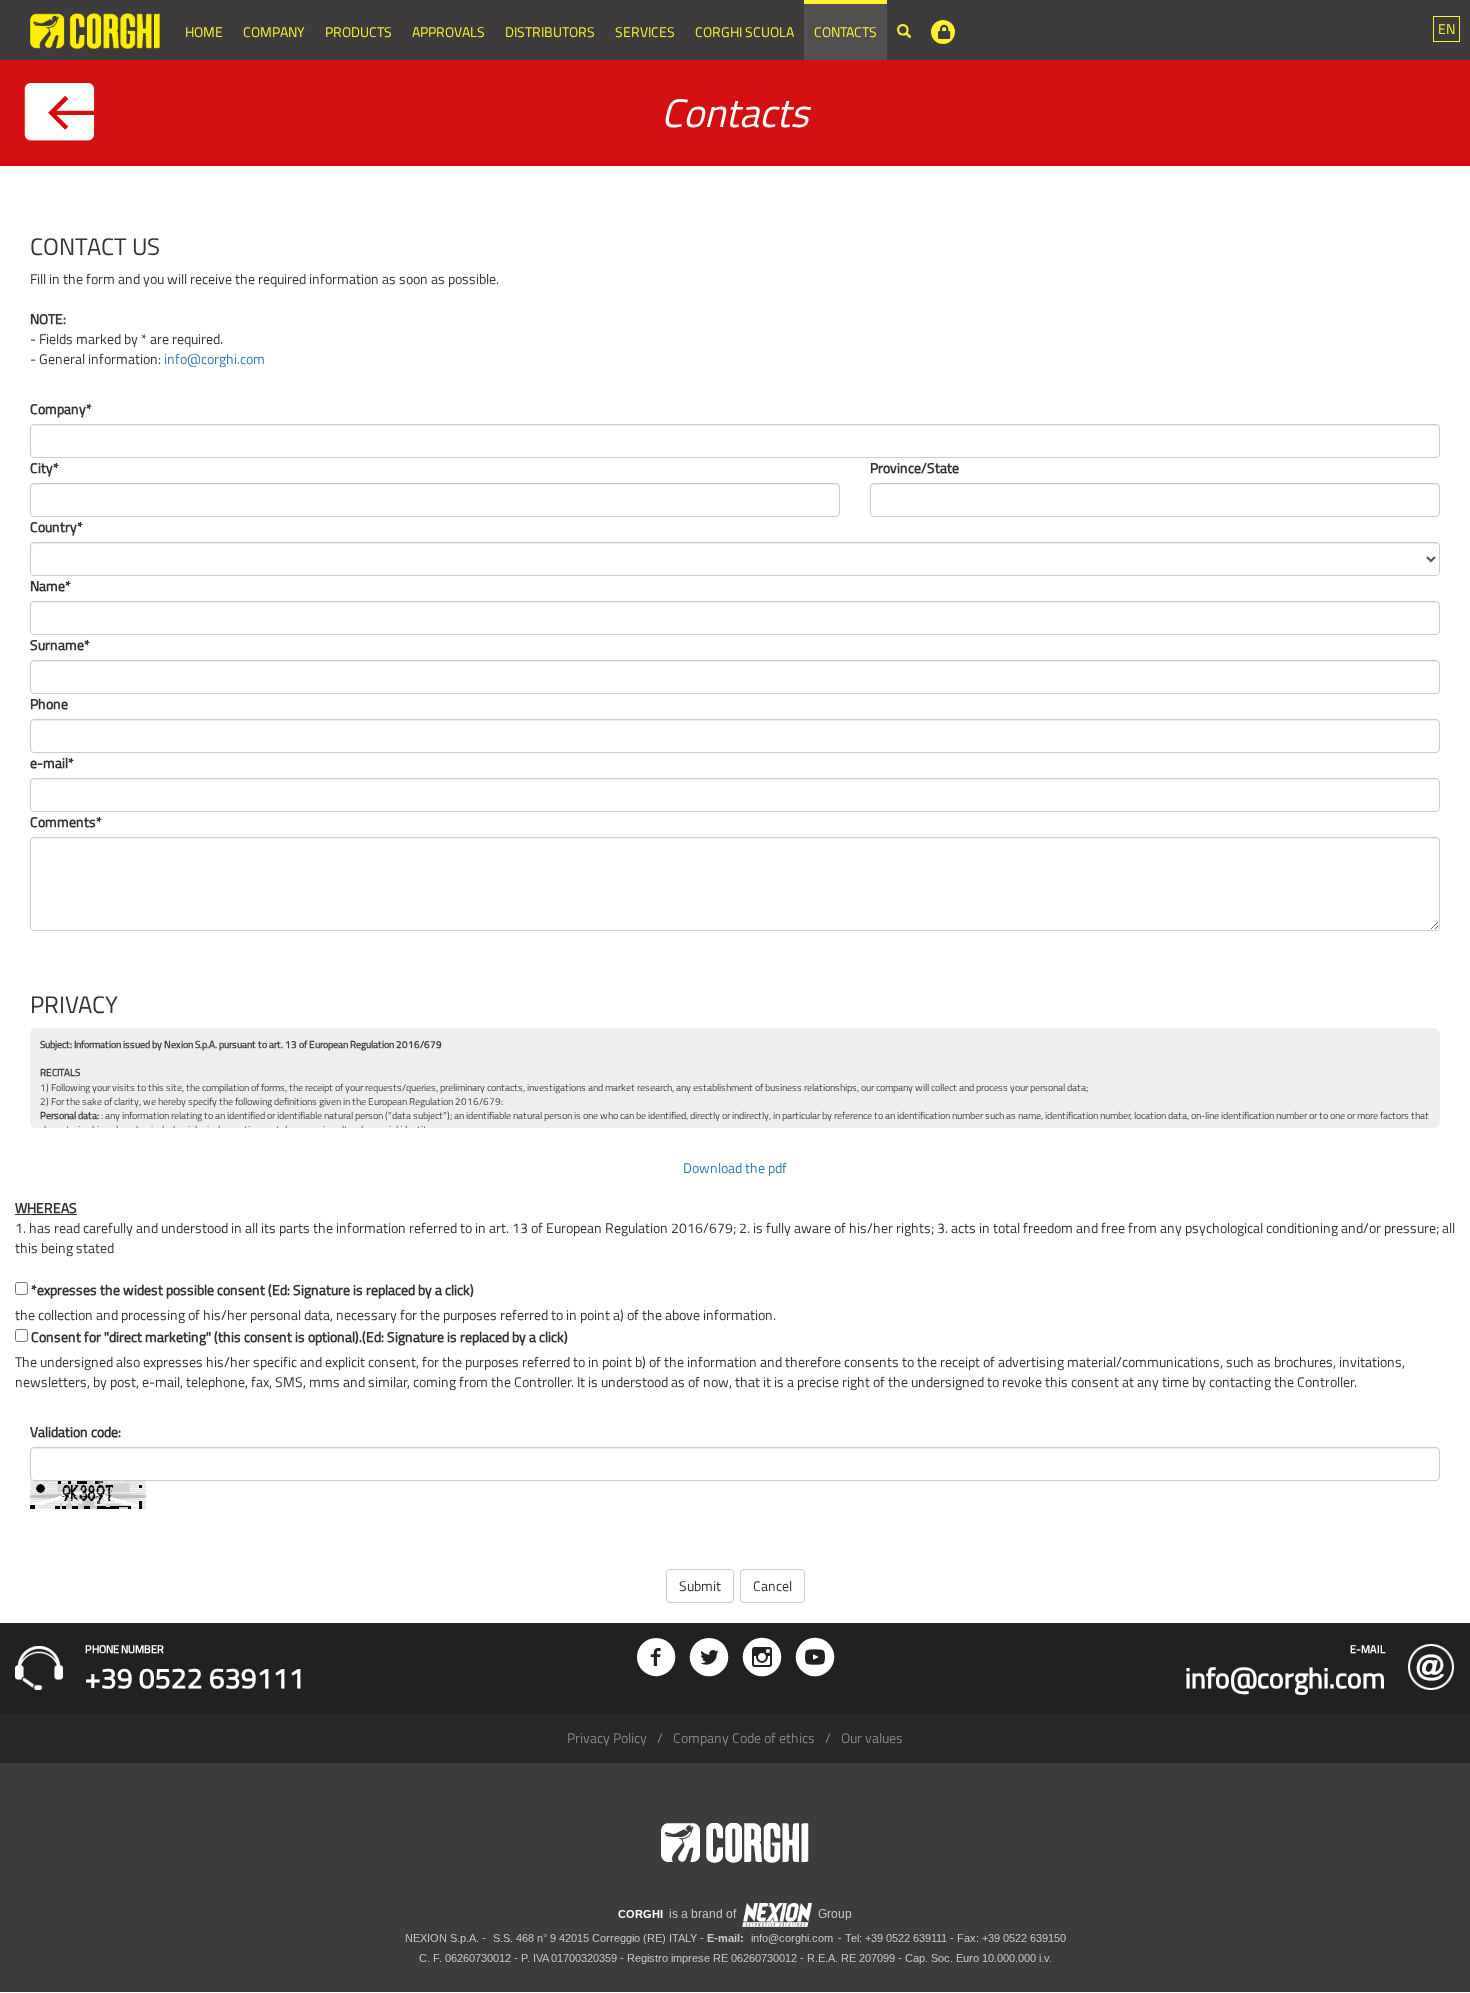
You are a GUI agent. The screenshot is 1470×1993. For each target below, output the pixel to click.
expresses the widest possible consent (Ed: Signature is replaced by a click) (252, 1290)
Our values (872, 1737)
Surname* (60, 645)
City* (44, 468)
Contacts (845, 31)
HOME (204, 31)
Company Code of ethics (744, 1737)
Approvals (448, 31)
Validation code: (75, 1432)
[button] (1446, 29)
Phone (49, 704)
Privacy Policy (607, 1737)
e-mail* (52, 763)
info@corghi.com (214, 358)
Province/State (914, 468)
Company (274, 31)
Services (645, 31)
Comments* (66, 822)
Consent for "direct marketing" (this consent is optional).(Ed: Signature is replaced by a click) (299, 1337)
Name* (50, 586)
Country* (56, 527)
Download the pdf (735, 1167)
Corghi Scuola (744, 31)
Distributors (550, 31)
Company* (61, 409)
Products (358, 31)
